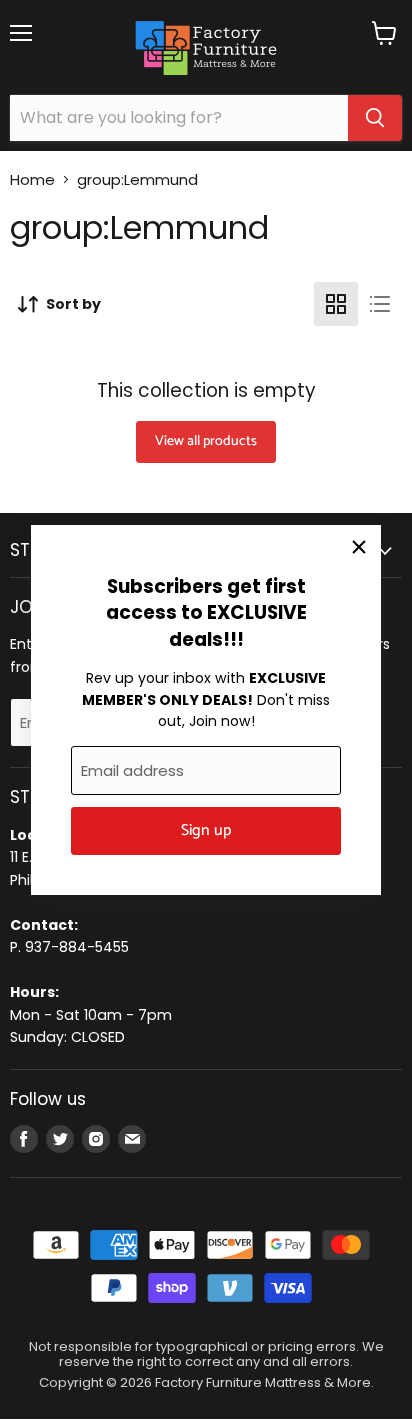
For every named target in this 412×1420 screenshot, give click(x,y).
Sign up (206, 831)
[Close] (359, 547)
